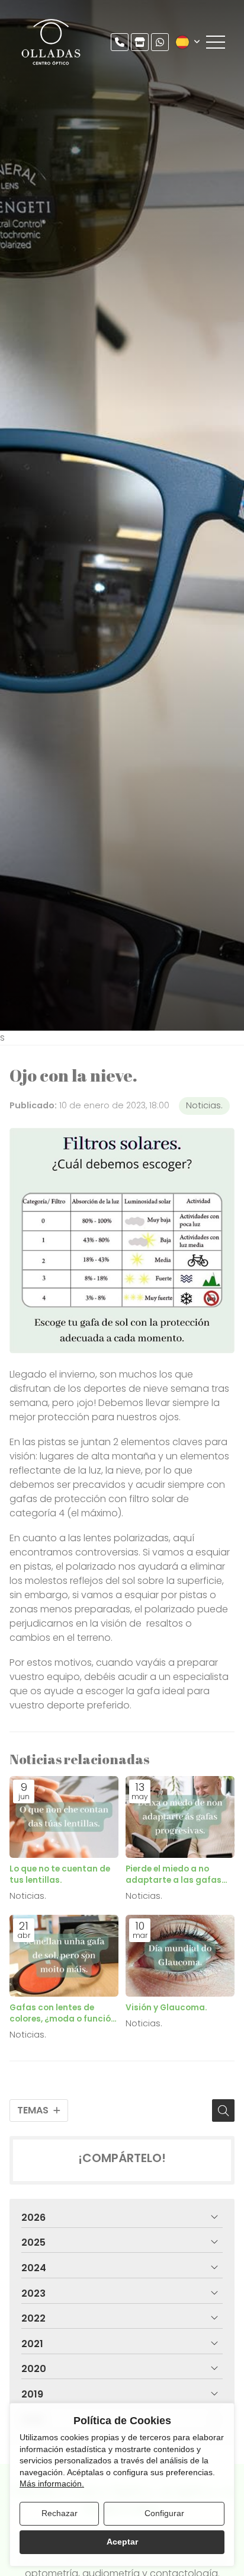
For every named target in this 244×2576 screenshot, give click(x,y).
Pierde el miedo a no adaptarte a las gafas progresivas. (174, 1874)
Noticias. (204, 1105)
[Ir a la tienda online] (140, 42)
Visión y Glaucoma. (166, 2008)
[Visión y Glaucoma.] (180, 1956)
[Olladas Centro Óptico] (52, 42)
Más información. (52, 2483)
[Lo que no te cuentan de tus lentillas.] (64, 1817)
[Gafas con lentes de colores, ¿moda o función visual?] (64, 1956)
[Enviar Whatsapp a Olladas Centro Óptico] (160, 42)
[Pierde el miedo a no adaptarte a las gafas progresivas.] (180, 1817)
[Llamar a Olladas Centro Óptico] (120, 42)
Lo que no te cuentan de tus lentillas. (60, 1874)
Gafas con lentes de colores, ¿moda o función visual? (63, 2013)
